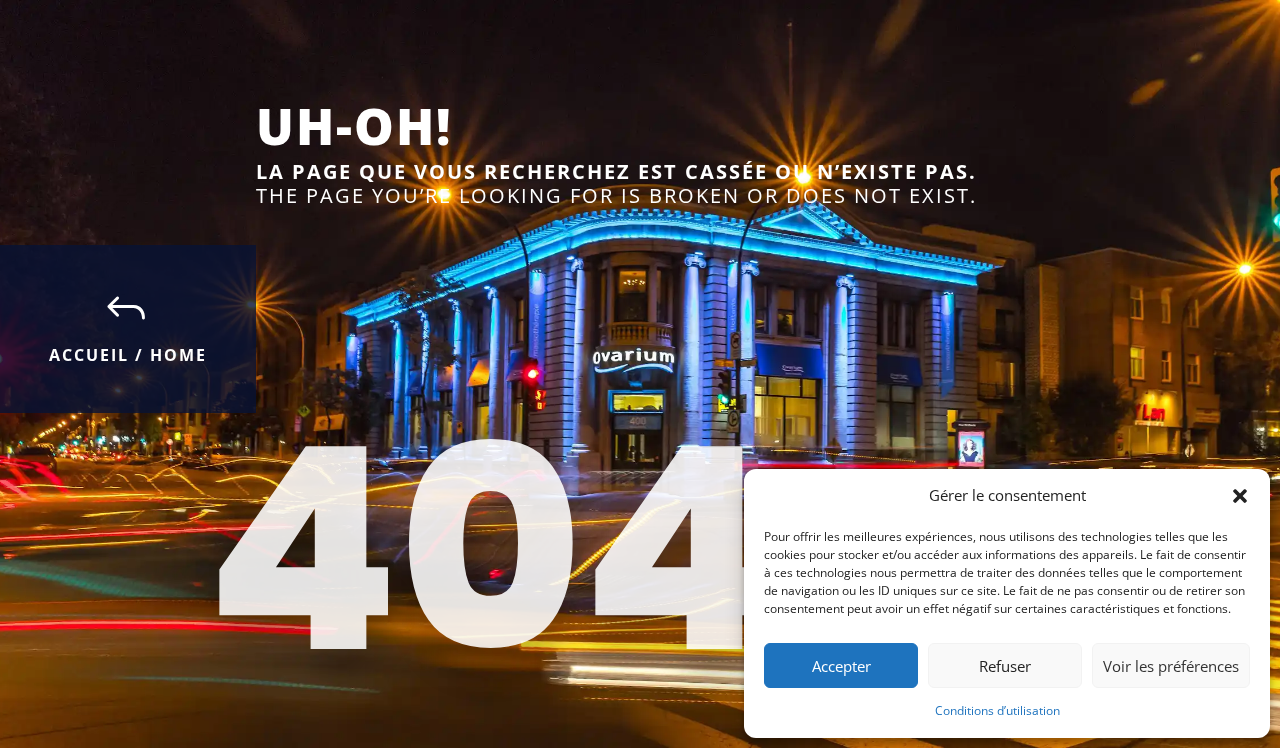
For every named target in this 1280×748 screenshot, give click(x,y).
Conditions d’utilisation (997, 710)
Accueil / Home (128, 355)
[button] (1240, 496)
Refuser (1005, 666)
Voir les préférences (1171, 666)
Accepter (841, 666)
